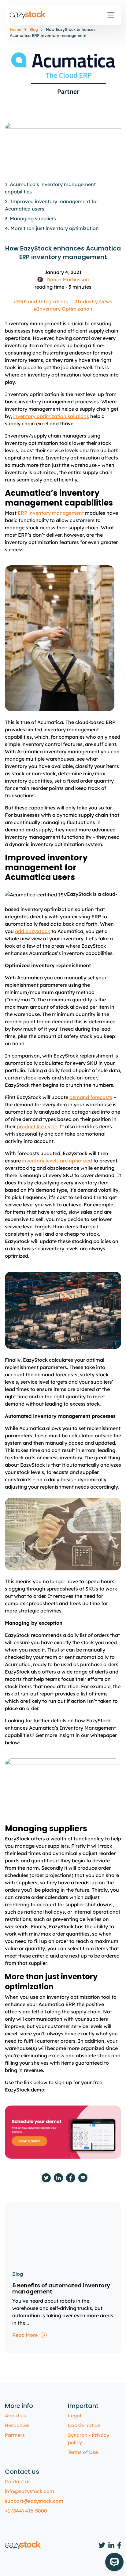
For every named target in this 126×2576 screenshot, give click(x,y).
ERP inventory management (51, 513)
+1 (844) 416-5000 (26, 2511)
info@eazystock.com (30, 2491)
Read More (25, 2335)
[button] (111, 15)
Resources (17, 2425)
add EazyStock (33, 931)
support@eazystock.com (34, 2501)
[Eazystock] (28, 15)
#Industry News (93, 301)
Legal (74, 2416)
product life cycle (37, 1126)
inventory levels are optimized (57, 1161)
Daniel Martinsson (68, 279)
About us (15, 2416)
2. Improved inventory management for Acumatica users (52, 205)
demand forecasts (91, 1097)
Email (83, 2178)
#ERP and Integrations (41, 301)
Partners (15, 2435)
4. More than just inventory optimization (52, 228)
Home (16, 29)
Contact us (18, 2481)
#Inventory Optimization (63, 309)
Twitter (46, 2178)
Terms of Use (83, 2452)
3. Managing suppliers (30, 218)
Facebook (71, 2178)
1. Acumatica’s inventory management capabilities (50, 188)
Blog (34, 29)
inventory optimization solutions (51, 416)
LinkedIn (58, 2178)
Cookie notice (84, 2425)
